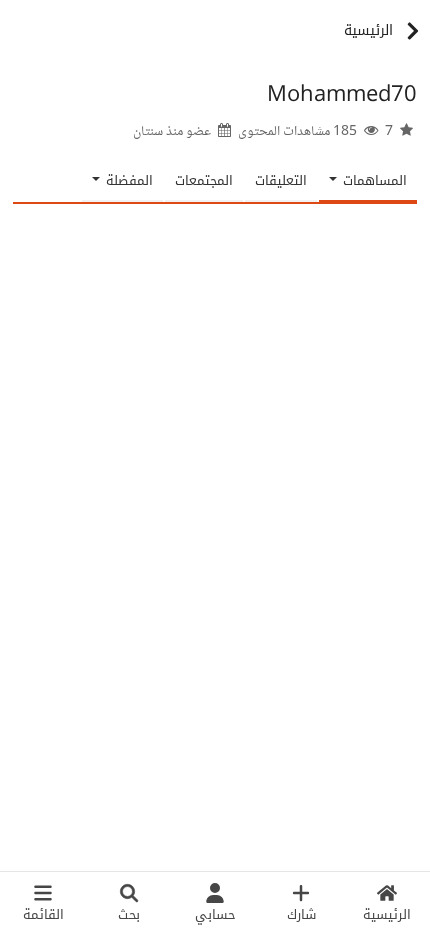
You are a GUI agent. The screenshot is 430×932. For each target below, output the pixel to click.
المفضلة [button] (127, 180)
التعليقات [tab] (281, 180)
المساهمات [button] (373, 180)
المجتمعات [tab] (204, 180)
